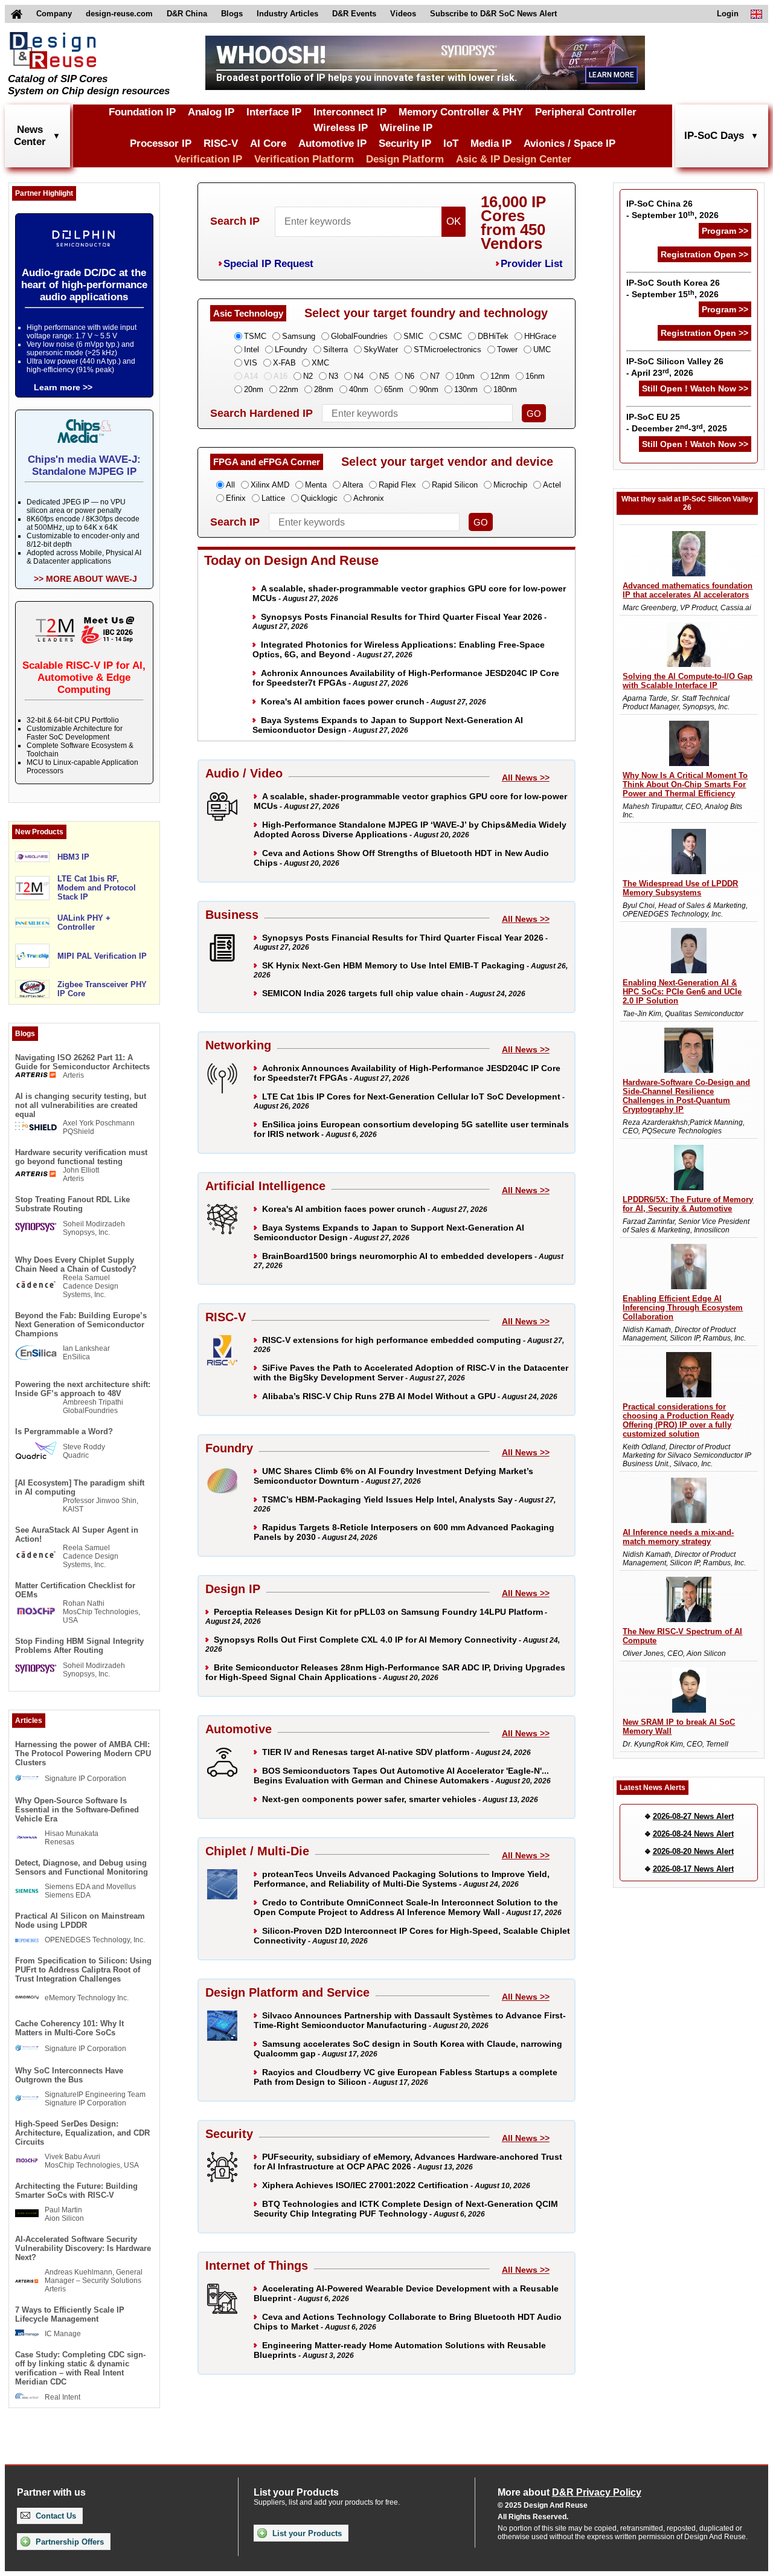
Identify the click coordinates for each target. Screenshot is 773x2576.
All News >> (526, 778)
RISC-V (221, 143)
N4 (359, 376)
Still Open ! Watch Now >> (695, 388)
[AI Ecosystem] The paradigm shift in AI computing (80, 1487)
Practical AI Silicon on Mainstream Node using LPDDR (80, 1921)
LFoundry (291, 349)
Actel (552, 485)
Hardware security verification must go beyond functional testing (81, 1157)
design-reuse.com (119, 14)
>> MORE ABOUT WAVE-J (85, 579)
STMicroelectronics (447, 349)
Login (728, 14)
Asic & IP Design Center (514, 159)
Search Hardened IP (261, 413)
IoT (451, 143)
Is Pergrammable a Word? (64, 1431)
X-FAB (284, 363)
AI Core (268, 143)
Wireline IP (406, 128)
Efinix (236, 498)
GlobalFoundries (359, 336)
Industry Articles (287, 14)
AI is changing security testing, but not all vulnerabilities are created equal (81, 1105)
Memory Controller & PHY (461, 112)
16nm (535, 376)
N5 (384, 376)
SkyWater (381, 349)
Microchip (510, 485)
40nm (359, 389)
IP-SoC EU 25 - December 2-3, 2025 (677, 423)
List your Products (306, 2533)
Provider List (532, 264)
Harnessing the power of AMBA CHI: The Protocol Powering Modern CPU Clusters (83, 1753)
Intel (252, 349)
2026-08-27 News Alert (693, 1816)
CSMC (451, 336)
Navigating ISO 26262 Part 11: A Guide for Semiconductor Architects (82, 1062)
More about (569, 2492)
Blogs (232, 14)
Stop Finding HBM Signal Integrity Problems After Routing (79, 1646)
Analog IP (211, 112)
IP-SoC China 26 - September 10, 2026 (672, 209)
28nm (324, 389)
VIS (251, 363)
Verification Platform (304, 159)
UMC (542, 349)
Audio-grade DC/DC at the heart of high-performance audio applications (84, 285)
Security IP (405, 143)
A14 (251, 376)
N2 (308, 376)
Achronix (369, 498)
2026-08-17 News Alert (693, 1869)
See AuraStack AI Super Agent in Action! (77, 1534)
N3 (333, 376)
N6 (409, 376)
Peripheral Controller (586, 112)
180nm (505, 389)
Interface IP (274, 112)
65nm (394, 389)
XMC (320, 363)
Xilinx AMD (270, 485)
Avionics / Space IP (569, 143)
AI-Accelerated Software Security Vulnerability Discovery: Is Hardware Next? (83, 2248)
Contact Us (55, 2516)
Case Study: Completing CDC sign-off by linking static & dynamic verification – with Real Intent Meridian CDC (80, 2368)
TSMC (255, 336)
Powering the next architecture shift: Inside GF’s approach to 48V (83, 1389)
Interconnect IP (350, 112)
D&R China (187, 14)
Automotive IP (332, 143)
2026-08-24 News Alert (693, 1834)
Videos (403, 14)
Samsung (299, 336)
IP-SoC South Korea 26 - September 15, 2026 (673, 288)
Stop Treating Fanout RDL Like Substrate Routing (72, 1204)
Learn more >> (63, 387)
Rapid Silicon (455, 485)
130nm (466, 389)
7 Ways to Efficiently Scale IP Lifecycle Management (70, 2314)
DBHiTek (493, 336)
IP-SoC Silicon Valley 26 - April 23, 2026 (675, 367)
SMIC (413, 336)
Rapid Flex (397, 485)
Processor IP (161, 143)
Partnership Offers (69, 2542)
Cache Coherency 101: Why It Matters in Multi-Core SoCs (69, 2028)
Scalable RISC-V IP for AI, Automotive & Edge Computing (84, 678)
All (230, 485)
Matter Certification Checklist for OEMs (75, 1590)
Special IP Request (268, 264)
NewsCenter (30, 136)
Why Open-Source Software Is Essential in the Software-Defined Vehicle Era (77, 1810)
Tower (507, 349)
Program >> (725, 231)
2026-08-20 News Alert (693, 1851)
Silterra (335, 349)
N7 (435, 376)
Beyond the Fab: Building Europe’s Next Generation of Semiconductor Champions (81, 1325)
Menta (316, 485)
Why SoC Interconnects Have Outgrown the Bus (69, 2075)
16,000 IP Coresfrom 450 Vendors (513, 223)
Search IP (235, 221)
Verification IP (208, 159)
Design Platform (405, 159)
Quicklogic (319, 498)
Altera (353, 485)
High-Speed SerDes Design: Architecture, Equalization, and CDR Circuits (82, 2133)
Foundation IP (142, 112)
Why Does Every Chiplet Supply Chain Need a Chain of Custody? (76, 1264)
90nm (429, 389)
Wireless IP (341, 128)
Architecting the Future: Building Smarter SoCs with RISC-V (76, 2191)
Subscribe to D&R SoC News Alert (493, 14)
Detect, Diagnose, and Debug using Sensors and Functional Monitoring (82, 1867)
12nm (500, 376)
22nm (289, 389)
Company (54, 14)
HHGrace (540, 336)
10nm (465, 376)
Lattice (273, 498)
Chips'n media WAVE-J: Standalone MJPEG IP (84, 465)
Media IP (491, 143)
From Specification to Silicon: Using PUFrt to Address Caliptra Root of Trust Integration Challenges (83, 1970)
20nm (254, 389)
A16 (281, 376)
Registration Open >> (704, 254)
